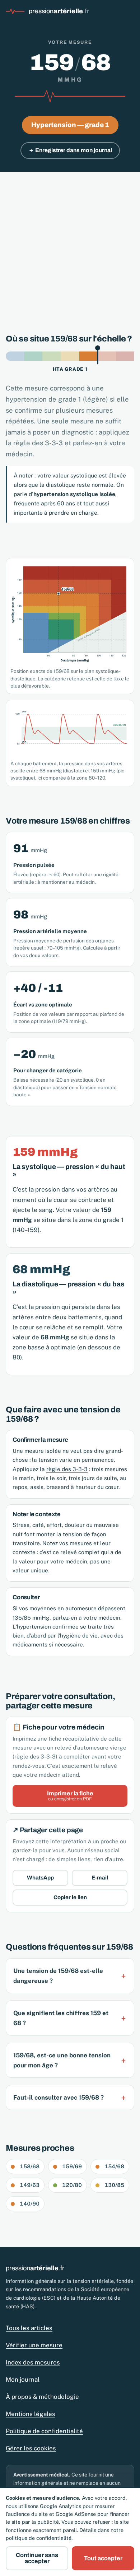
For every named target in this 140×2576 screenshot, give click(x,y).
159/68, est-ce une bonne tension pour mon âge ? (62, 2060)
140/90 (30, 2204)
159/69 (72, 2166)
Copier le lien (70, 1897)
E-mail (100, 1878)
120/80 (72, 2185)
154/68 (114, 2166)
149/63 (30, 2185)
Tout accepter (103, 2558)
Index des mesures (33, 2362)
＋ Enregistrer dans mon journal (70, 150)
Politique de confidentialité (44, 2431)
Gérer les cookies (31, 2448)
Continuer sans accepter (37, 2558)
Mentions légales (31, 2414)
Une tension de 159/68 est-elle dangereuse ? (58, 1976)
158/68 (30, 2166)
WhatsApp (40, 1878)
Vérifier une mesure (34, 2345)
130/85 (114, 2185)
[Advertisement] (70, 245)
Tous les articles (29, 2328)
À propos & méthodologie (42, 2397)
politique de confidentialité (39, 2538)
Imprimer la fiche (70, 1796)
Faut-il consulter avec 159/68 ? (59, 2097)
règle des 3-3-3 (67, 1469)
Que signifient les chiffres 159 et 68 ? (61, 2018)
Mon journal (23, 2379)
